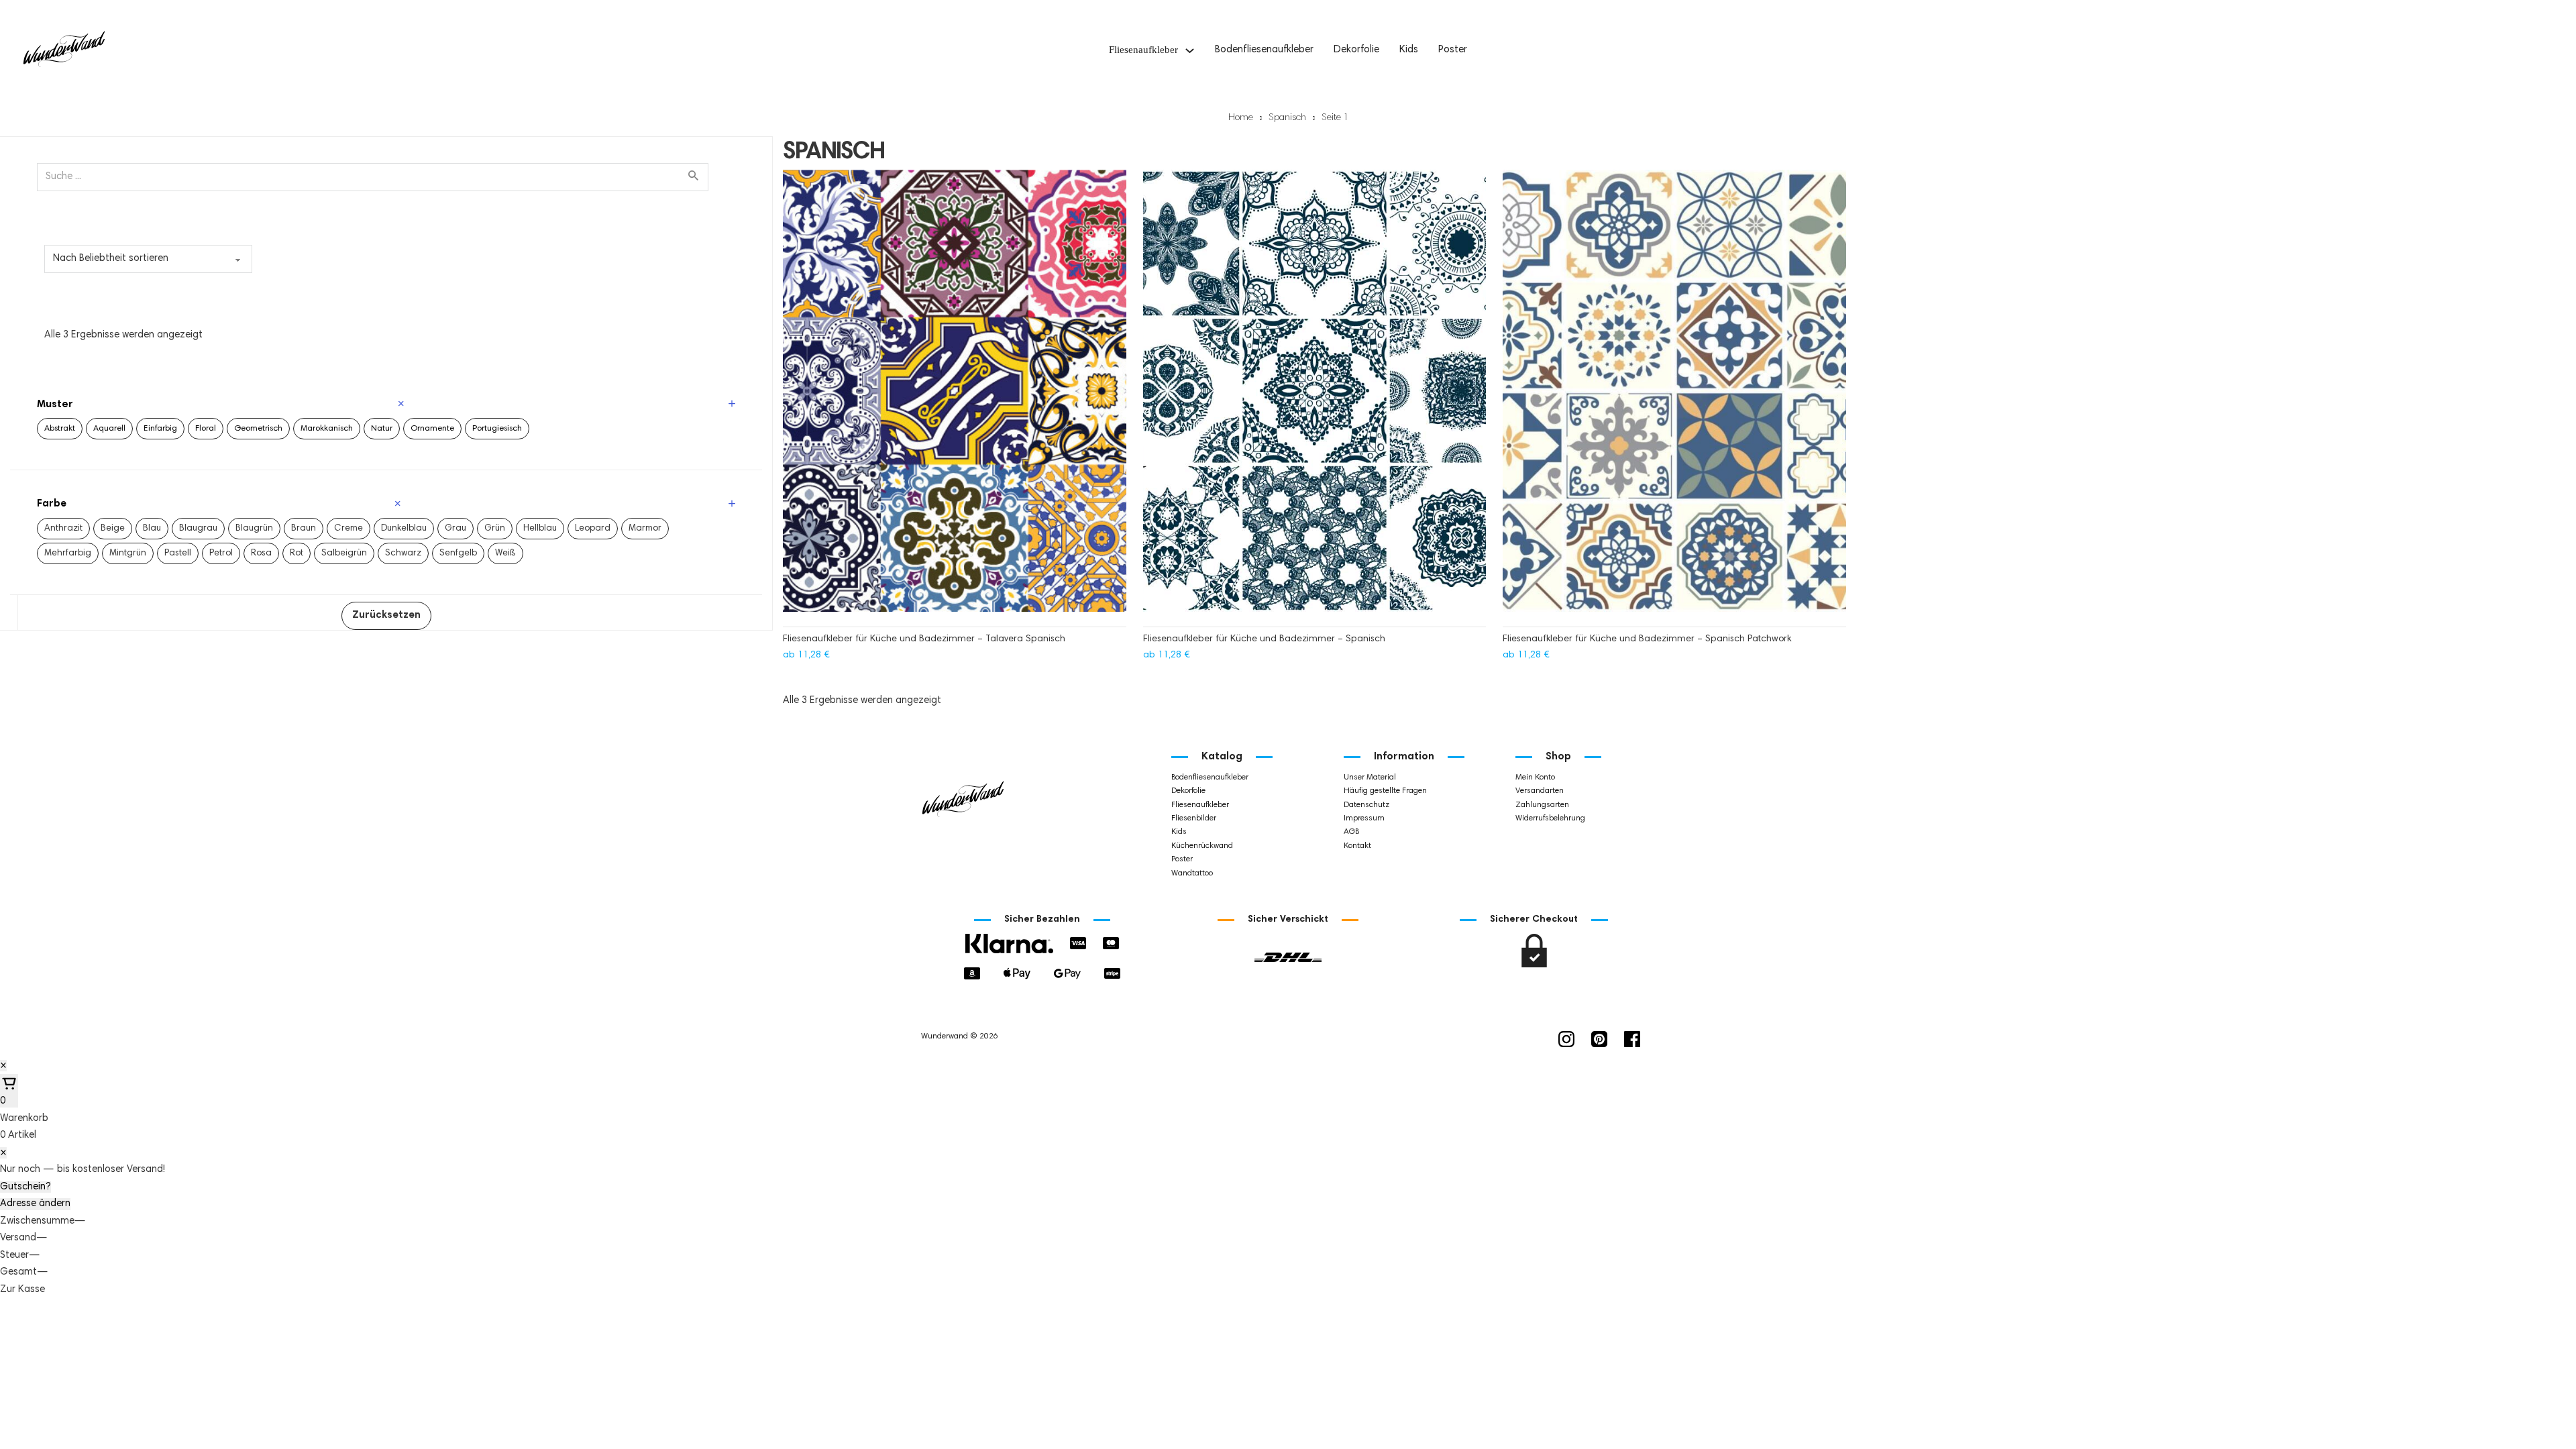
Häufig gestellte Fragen (1385, 791)
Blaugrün (254, 529)
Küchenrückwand (1202, 846)
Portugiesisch (497, 429)
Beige (113, 529)
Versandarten (1540, 791)
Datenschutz (1366, 805)
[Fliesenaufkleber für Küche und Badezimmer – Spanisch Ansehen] (1315, 397)
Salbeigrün (344, 553)
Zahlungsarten (1542, 805)
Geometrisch (258, 429)
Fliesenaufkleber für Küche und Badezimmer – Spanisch (1264, 639)
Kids (1409, 50)
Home (1241, 118)
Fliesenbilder (1194, 818)
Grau (455, 529)
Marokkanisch (327, 429)
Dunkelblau (404, 529)
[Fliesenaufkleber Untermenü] (1190, 51)
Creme (348, 529)
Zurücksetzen (386, 615)
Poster (1453, 50)
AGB (1351, 832)
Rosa (261, 553)
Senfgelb (458, 553)
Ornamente (432, 429)
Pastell (178, 553)
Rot (297, 553)
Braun (304, 529)
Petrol (221, 553)
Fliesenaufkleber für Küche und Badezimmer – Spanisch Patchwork (1647, 639)
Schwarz (403, 553)
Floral (206, 429)
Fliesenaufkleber (1143, 50)
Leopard (593, 529)
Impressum (1364, 818)
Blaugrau (198, 529)
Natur (382, 429)
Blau (152, 529)
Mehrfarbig (68, 553)
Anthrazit (63, 529)
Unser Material (1370, 777)
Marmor (645, 529)
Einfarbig (160, 429)
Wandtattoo (1192, 873)
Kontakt (1357, 846)
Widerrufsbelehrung (1550, 818)
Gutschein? (25, 1187)
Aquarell (109, 429)
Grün (495, 529)
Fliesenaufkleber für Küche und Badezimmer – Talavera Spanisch (924, 639)
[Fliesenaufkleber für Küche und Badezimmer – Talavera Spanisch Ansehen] (955, 397)
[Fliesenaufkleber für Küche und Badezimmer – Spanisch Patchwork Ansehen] (1674, 397)
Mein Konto (1535, 777)
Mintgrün (128, 553)
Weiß (505, 553)
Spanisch (1287, 118)
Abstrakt (60, 429)
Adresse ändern (35, 1204)
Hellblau (540, 529)
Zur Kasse (22, 1290)
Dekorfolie (1356, 50)
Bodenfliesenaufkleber (1264, 50)
